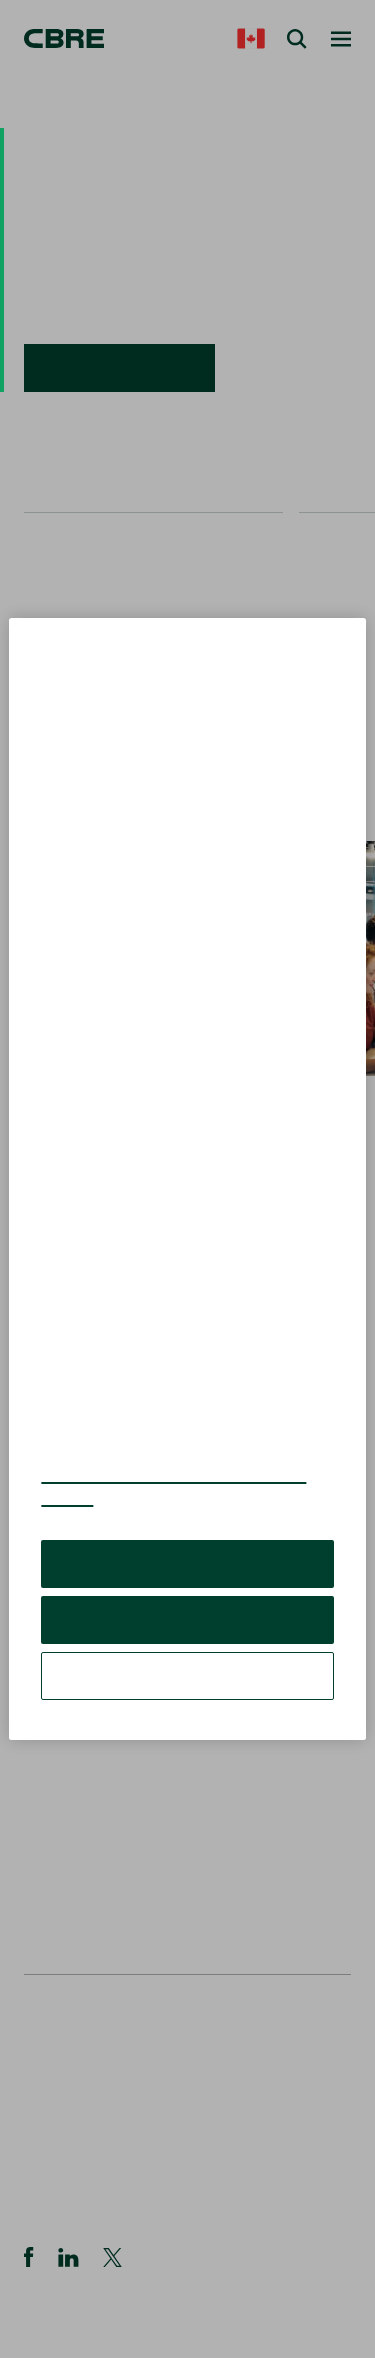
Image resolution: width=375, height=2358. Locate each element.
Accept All (187, 1563)
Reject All (187, 1619)
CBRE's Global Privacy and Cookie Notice (173, 1485)
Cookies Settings (188, 1675)
